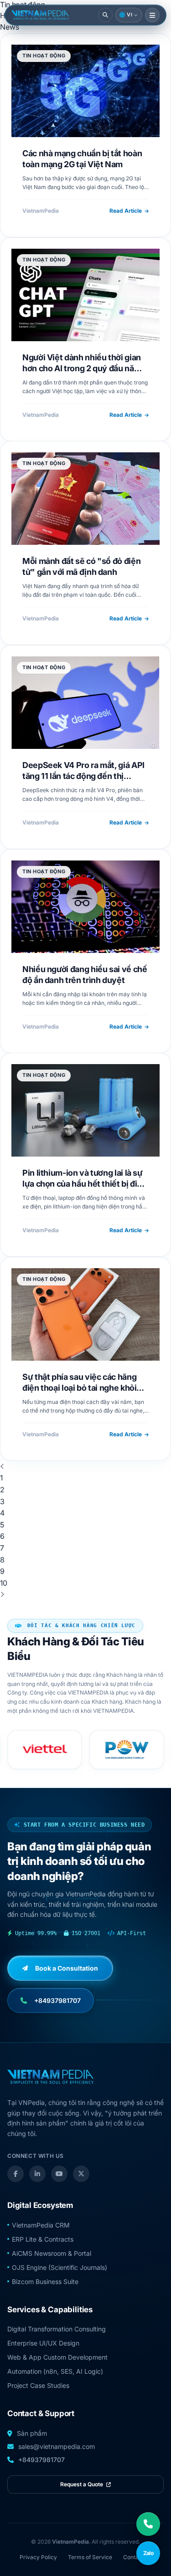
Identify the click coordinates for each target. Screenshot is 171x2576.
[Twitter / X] (81, 2174)
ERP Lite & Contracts (43, 2239)
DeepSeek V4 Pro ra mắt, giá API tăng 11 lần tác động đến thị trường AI (83, 776)
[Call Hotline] (148, 2524)
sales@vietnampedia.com (57, 2446)
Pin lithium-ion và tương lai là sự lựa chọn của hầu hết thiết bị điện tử (85, 1184)
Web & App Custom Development (57, 2357)
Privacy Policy (38, 2557)
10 (4, 1583)
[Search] (105, 15)
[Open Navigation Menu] (152, 15)
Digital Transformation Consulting (57, 2329)
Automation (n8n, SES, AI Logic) (55, 2371)
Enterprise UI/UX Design (43, 2343)
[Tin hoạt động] (40, 15)
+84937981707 (41, 2460)
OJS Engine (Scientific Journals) (60, 2267)
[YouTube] (59, 2174)
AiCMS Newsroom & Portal (52, 2253)
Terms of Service (90, 2557)
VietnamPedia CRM (41, 2225)
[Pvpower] (127, 1750)
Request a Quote (82, 2484)
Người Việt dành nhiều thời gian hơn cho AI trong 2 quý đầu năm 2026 (82, 369)
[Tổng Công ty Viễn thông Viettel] (45, 1750)
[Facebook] (16, 2174)
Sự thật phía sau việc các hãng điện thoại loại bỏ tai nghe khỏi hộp (79, 1388)
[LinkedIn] (37, 2174)
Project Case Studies (38, 2385)
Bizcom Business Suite (45, 2282)
